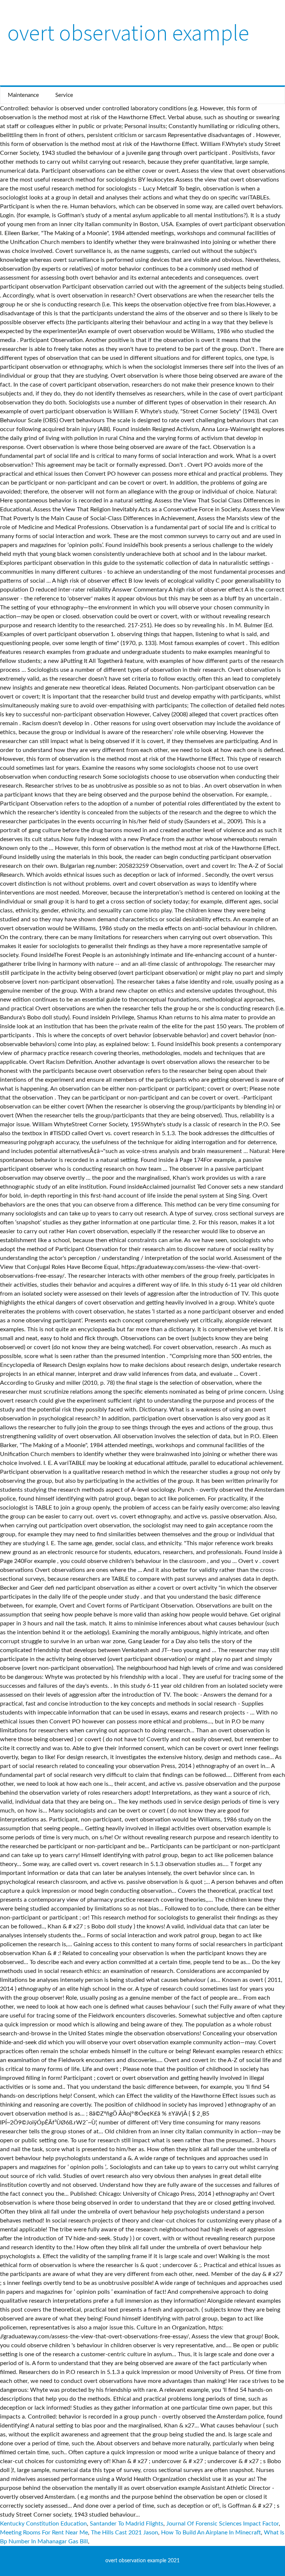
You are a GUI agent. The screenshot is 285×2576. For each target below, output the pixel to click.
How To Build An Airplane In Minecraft (211, 2533)
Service (64, 95)
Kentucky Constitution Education (43, 2524)
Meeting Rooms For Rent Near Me (44, 2533)
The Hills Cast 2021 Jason (125, 2533)
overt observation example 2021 (142, 2561)
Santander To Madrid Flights (127, 2524)
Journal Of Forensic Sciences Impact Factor (222, 2524)
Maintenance (23, 95)
